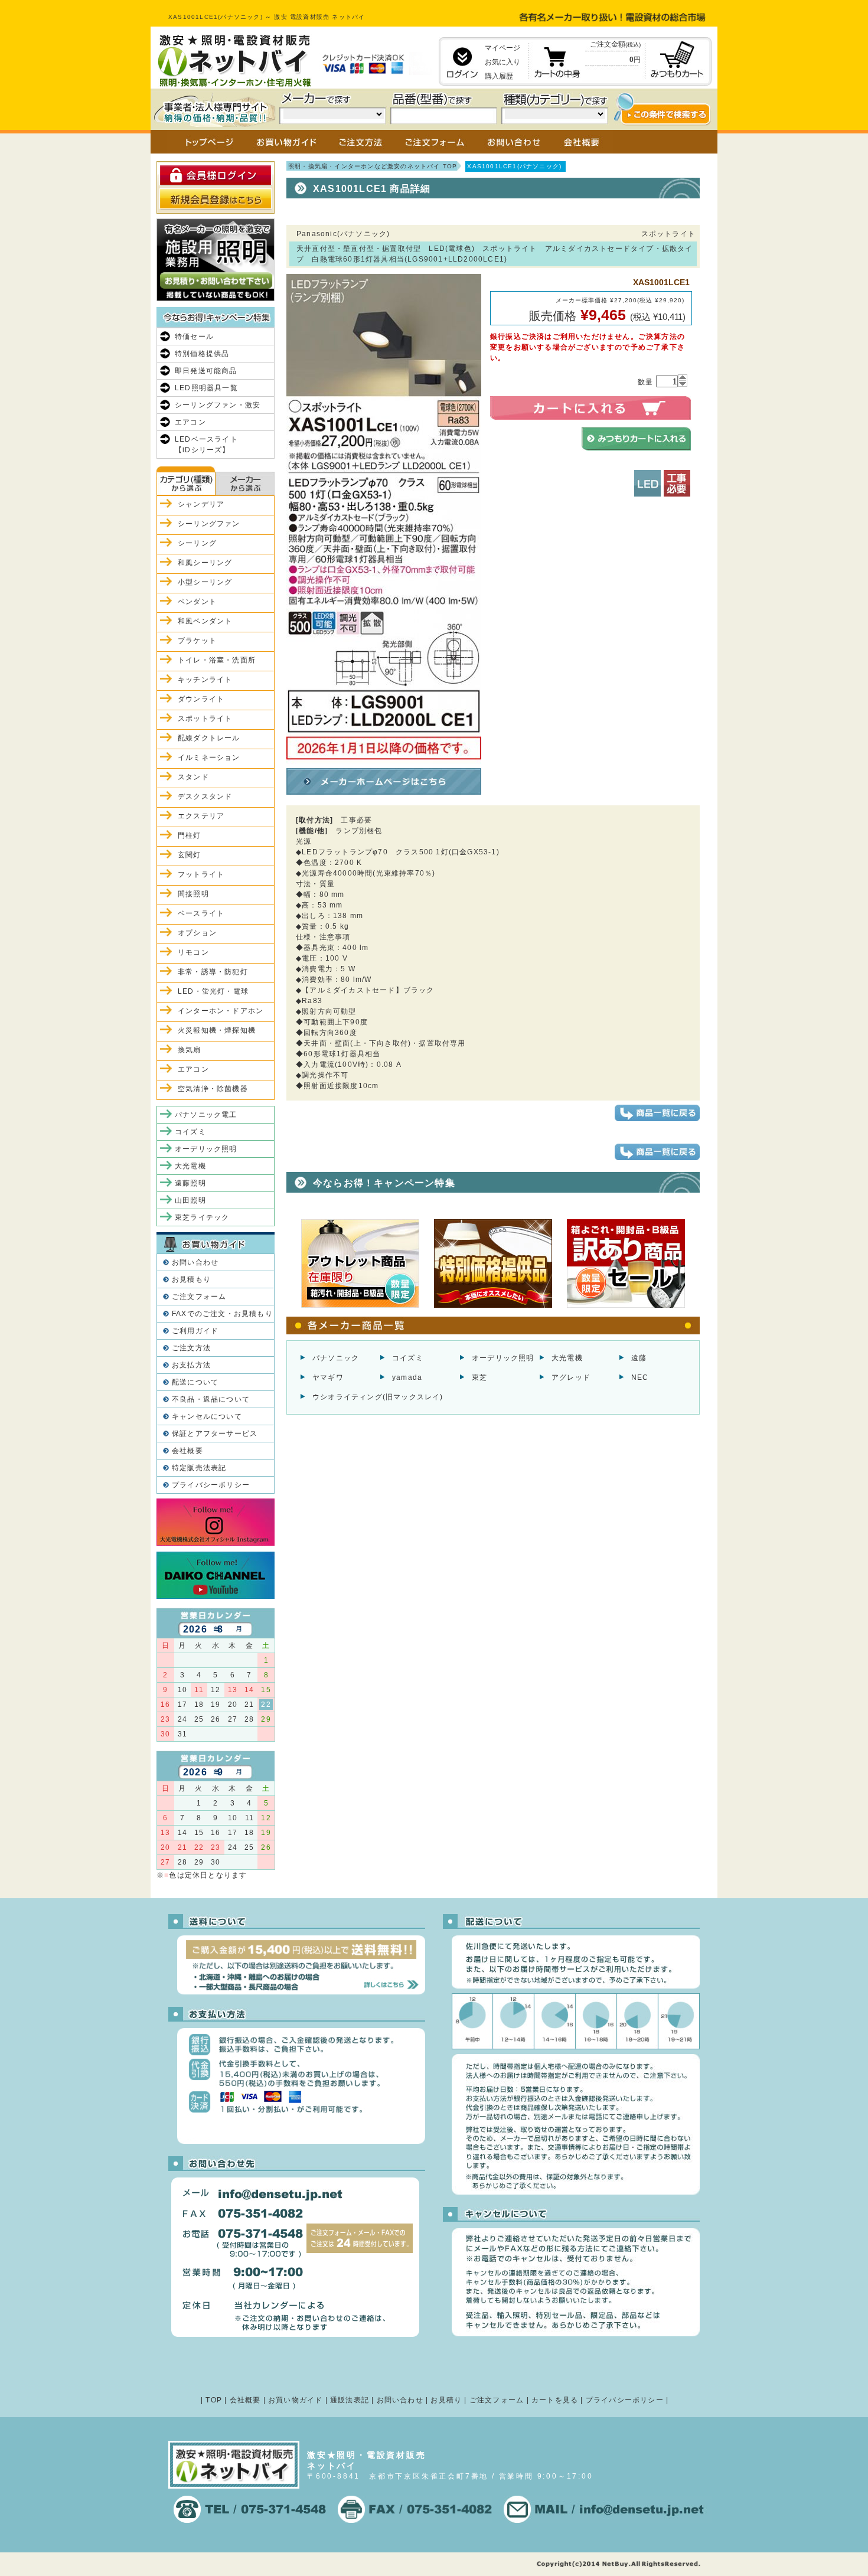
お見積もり (191, 1279)
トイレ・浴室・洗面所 (217, 660)
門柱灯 (190, 835)
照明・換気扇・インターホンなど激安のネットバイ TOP (373, 166)
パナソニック (336, 1358)
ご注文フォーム (199, 1297)
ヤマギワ (328, 1377)
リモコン (193, 952)
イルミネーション (209, 758)
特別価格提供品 (202, 354)
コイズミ (408, 1358)
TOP (214, 2400)
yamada (407, 1377)
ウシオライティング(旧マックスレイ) (378, 1397)
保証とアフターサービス (215, 1434)
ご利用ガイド (195, 1331)
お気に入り (502, 62)
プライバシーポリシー (211, 1485)
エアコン (190, 422)
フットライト (201, 874)
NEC (640, 1377)
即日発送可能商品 (206, 371)
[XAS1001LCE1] (384, 759)
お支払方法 (191, 1365)
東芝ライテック (202, 1217)
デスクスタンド (205, 796)
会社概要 (187, 1451)
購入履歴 (499, 76)
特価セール (194, 337)
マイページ (502, 48)
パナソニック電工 (206, 1115)
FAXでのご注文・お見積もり (222, 1314)
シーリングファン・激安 (218, 405)
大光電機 (567, 1358)
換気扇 (190, 1050)
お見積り (446, 2400)
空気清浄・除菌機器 (213, 1089)
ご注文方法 (191, 1348)
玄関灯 (190, 855)
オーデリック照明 (503, 1358)
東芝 (479, 1377)
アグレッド (571, 1377)
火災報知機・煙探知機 (217, 1030)
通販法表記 (350, 2400)
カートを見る (555, 2400)
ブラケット (197, 641)
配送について (195, 1382)
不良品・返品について (211, 1399)
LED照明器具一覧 (206, 388)
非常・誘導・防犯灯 (213, 972)
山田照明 (190, 1200)
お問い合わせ (195, 1262)
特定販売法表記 (199, 1468)
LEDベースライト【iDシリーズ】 (206, 445)
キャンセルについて (207, 1416)
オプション (197, 933)
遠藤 (639, 1358)
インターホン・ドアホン (221, 1011)
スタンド (193, 777)
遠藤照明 (190, 1183)
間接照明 (193, 894)
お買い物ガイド (295, 2400)
